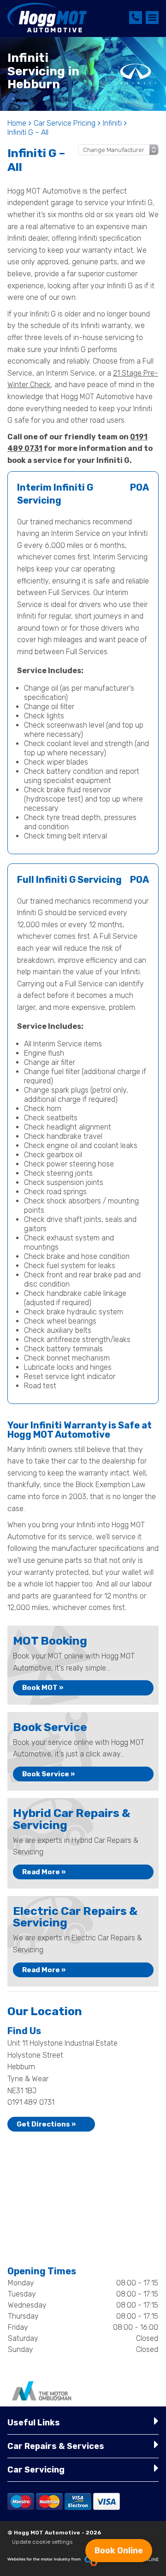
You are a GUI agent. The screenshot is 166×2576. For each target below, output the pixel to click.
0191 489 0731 (31, 2102)
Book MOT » (43, 1688)
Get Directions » (46, 2124)
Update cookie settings (42, 2542)
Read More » (44, 1872)
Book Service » (49, 1774)
